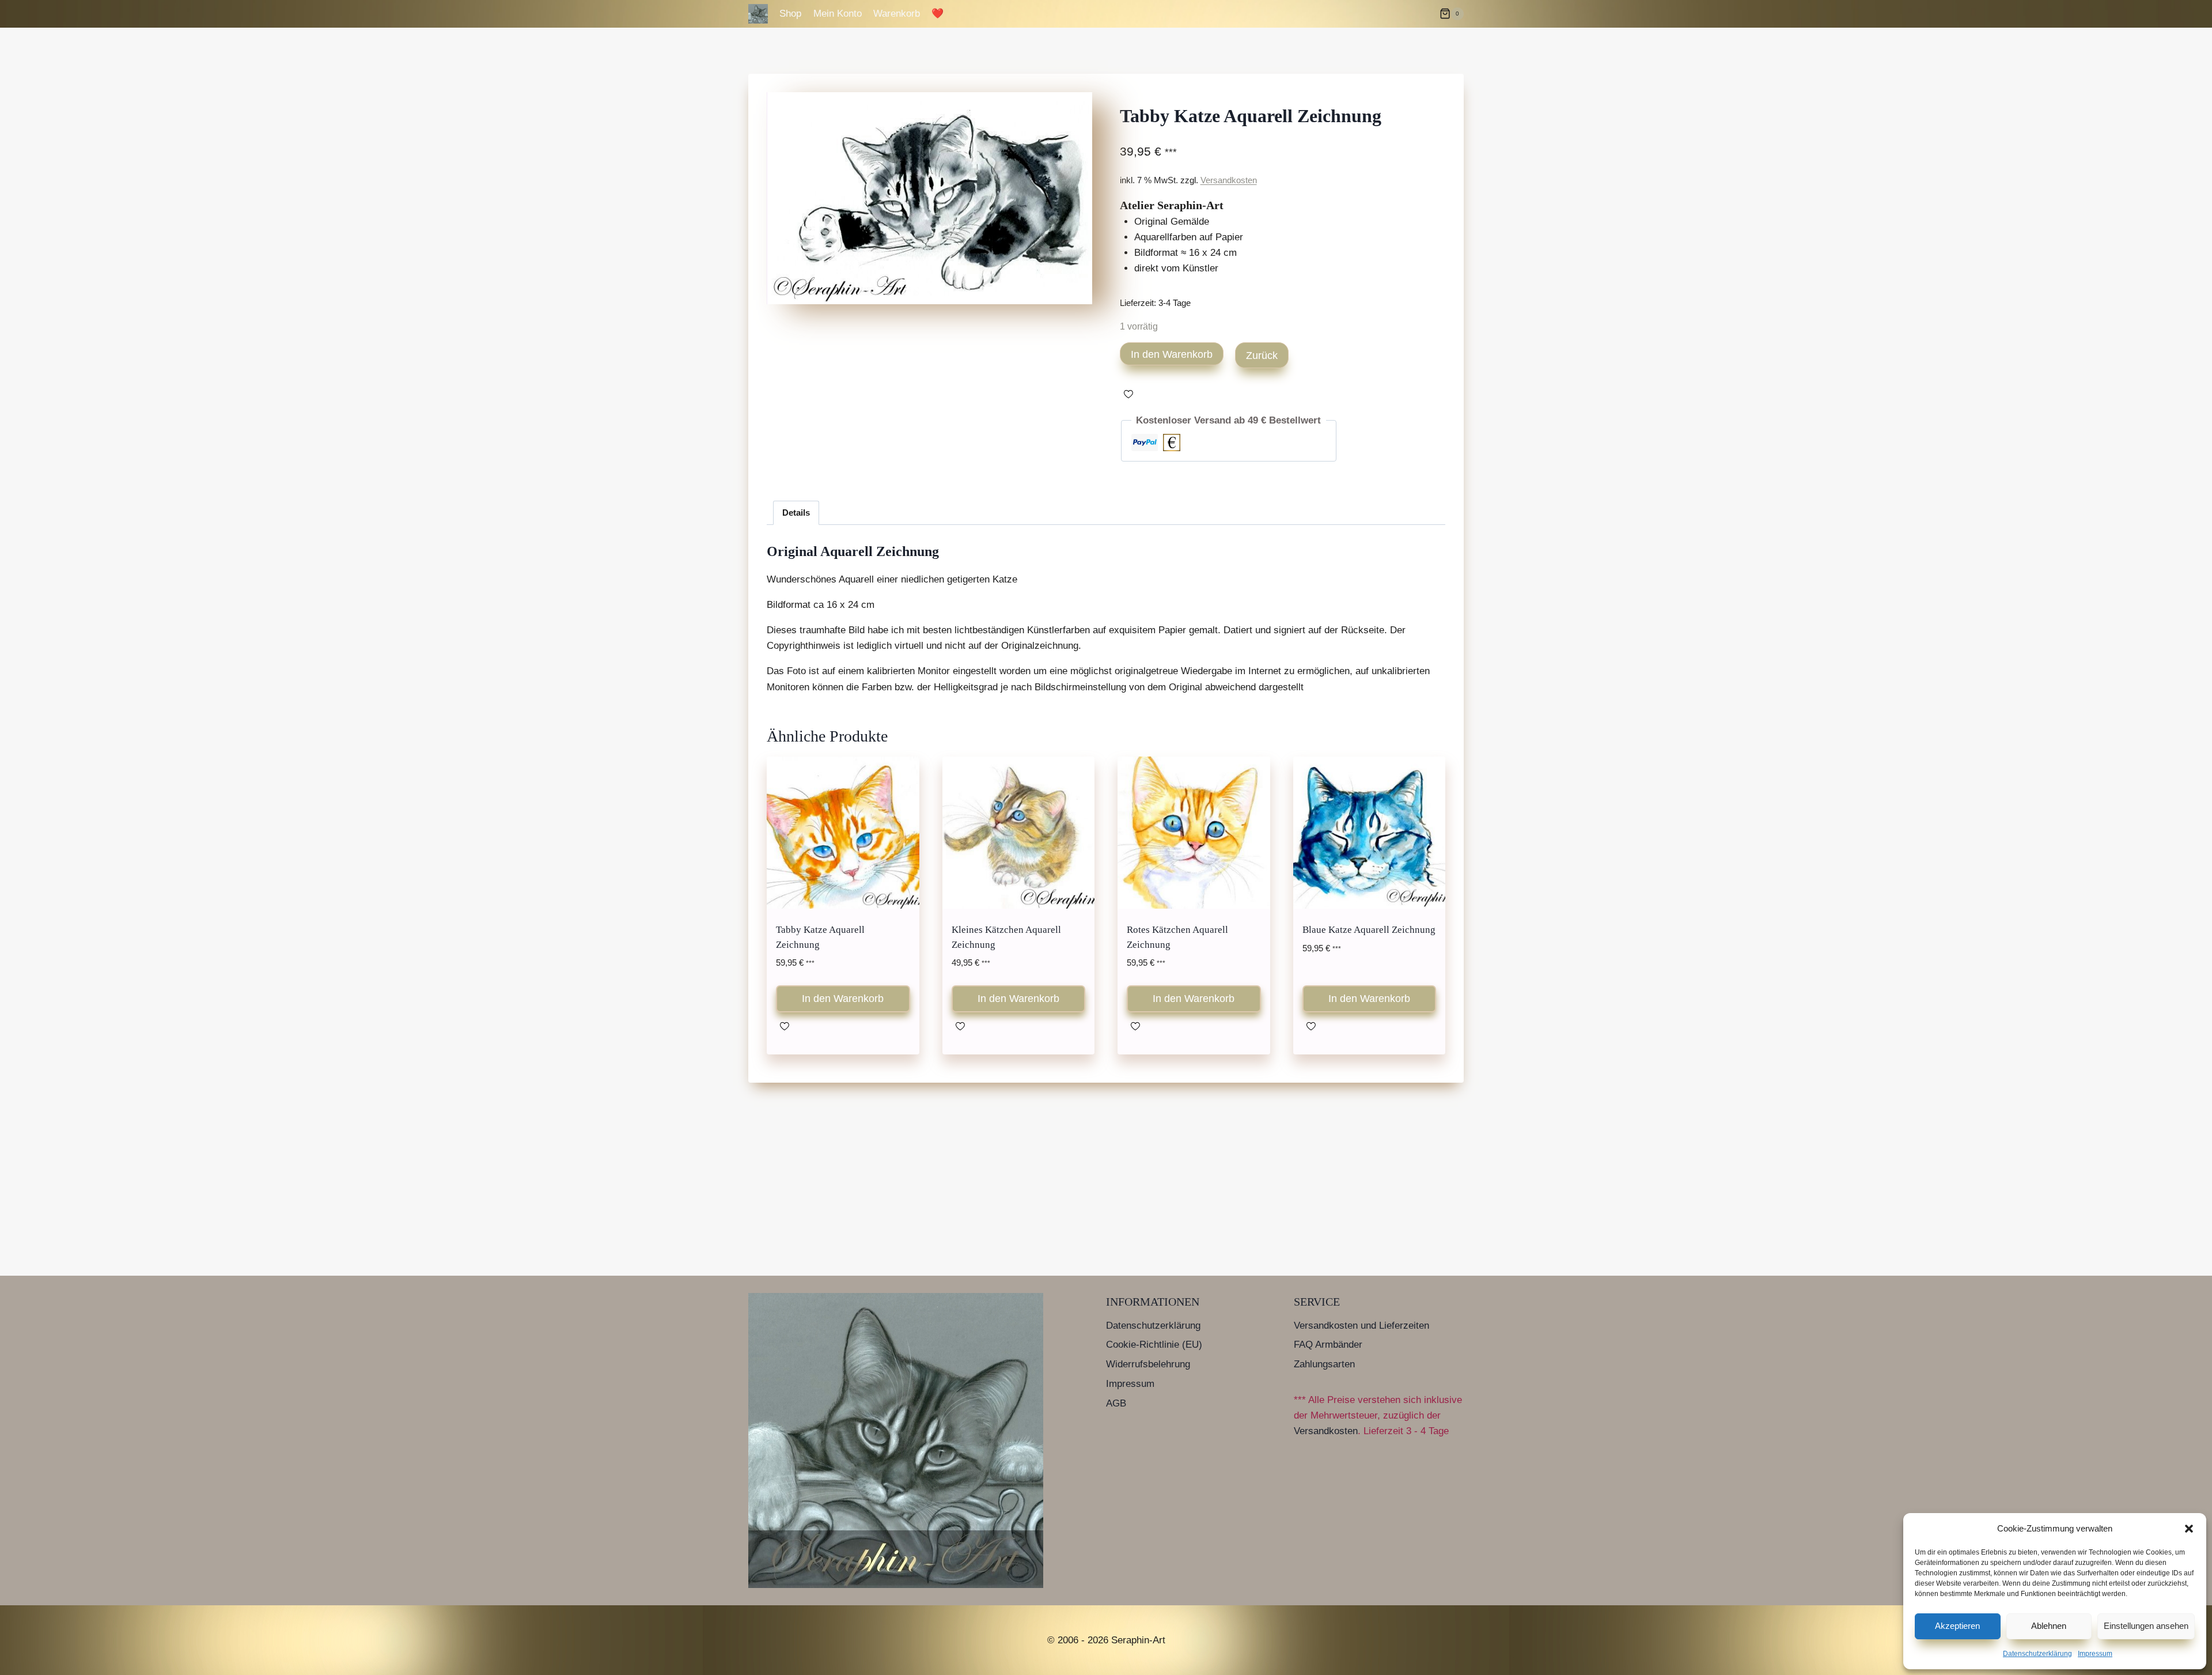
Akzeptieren (1957, 1626)
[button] (2189, 1529)
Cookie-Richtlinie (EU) (1154, 1345)
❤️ (938, 14)
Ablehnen (2049, 1626)
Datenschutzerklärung (2037, 1654)
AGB (1116, 1403)
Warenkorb (897, 14)
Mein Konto (838, 14)
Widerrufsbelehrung (1148, 1364)
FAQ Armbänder (1328, 1345)
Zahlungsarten (1324, 1364)
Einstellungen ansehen (2146, 1626)
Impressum (2095, 1654)
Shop (790, 14)
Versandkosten (1229, 180)
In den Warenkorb (1172, 354)
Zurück (1262, 356)
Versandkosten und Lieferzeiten (1361, 1326)
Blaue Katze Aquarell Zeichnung (1369, 930)
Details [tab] (796, 513)
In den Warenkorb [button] (843, 999)
